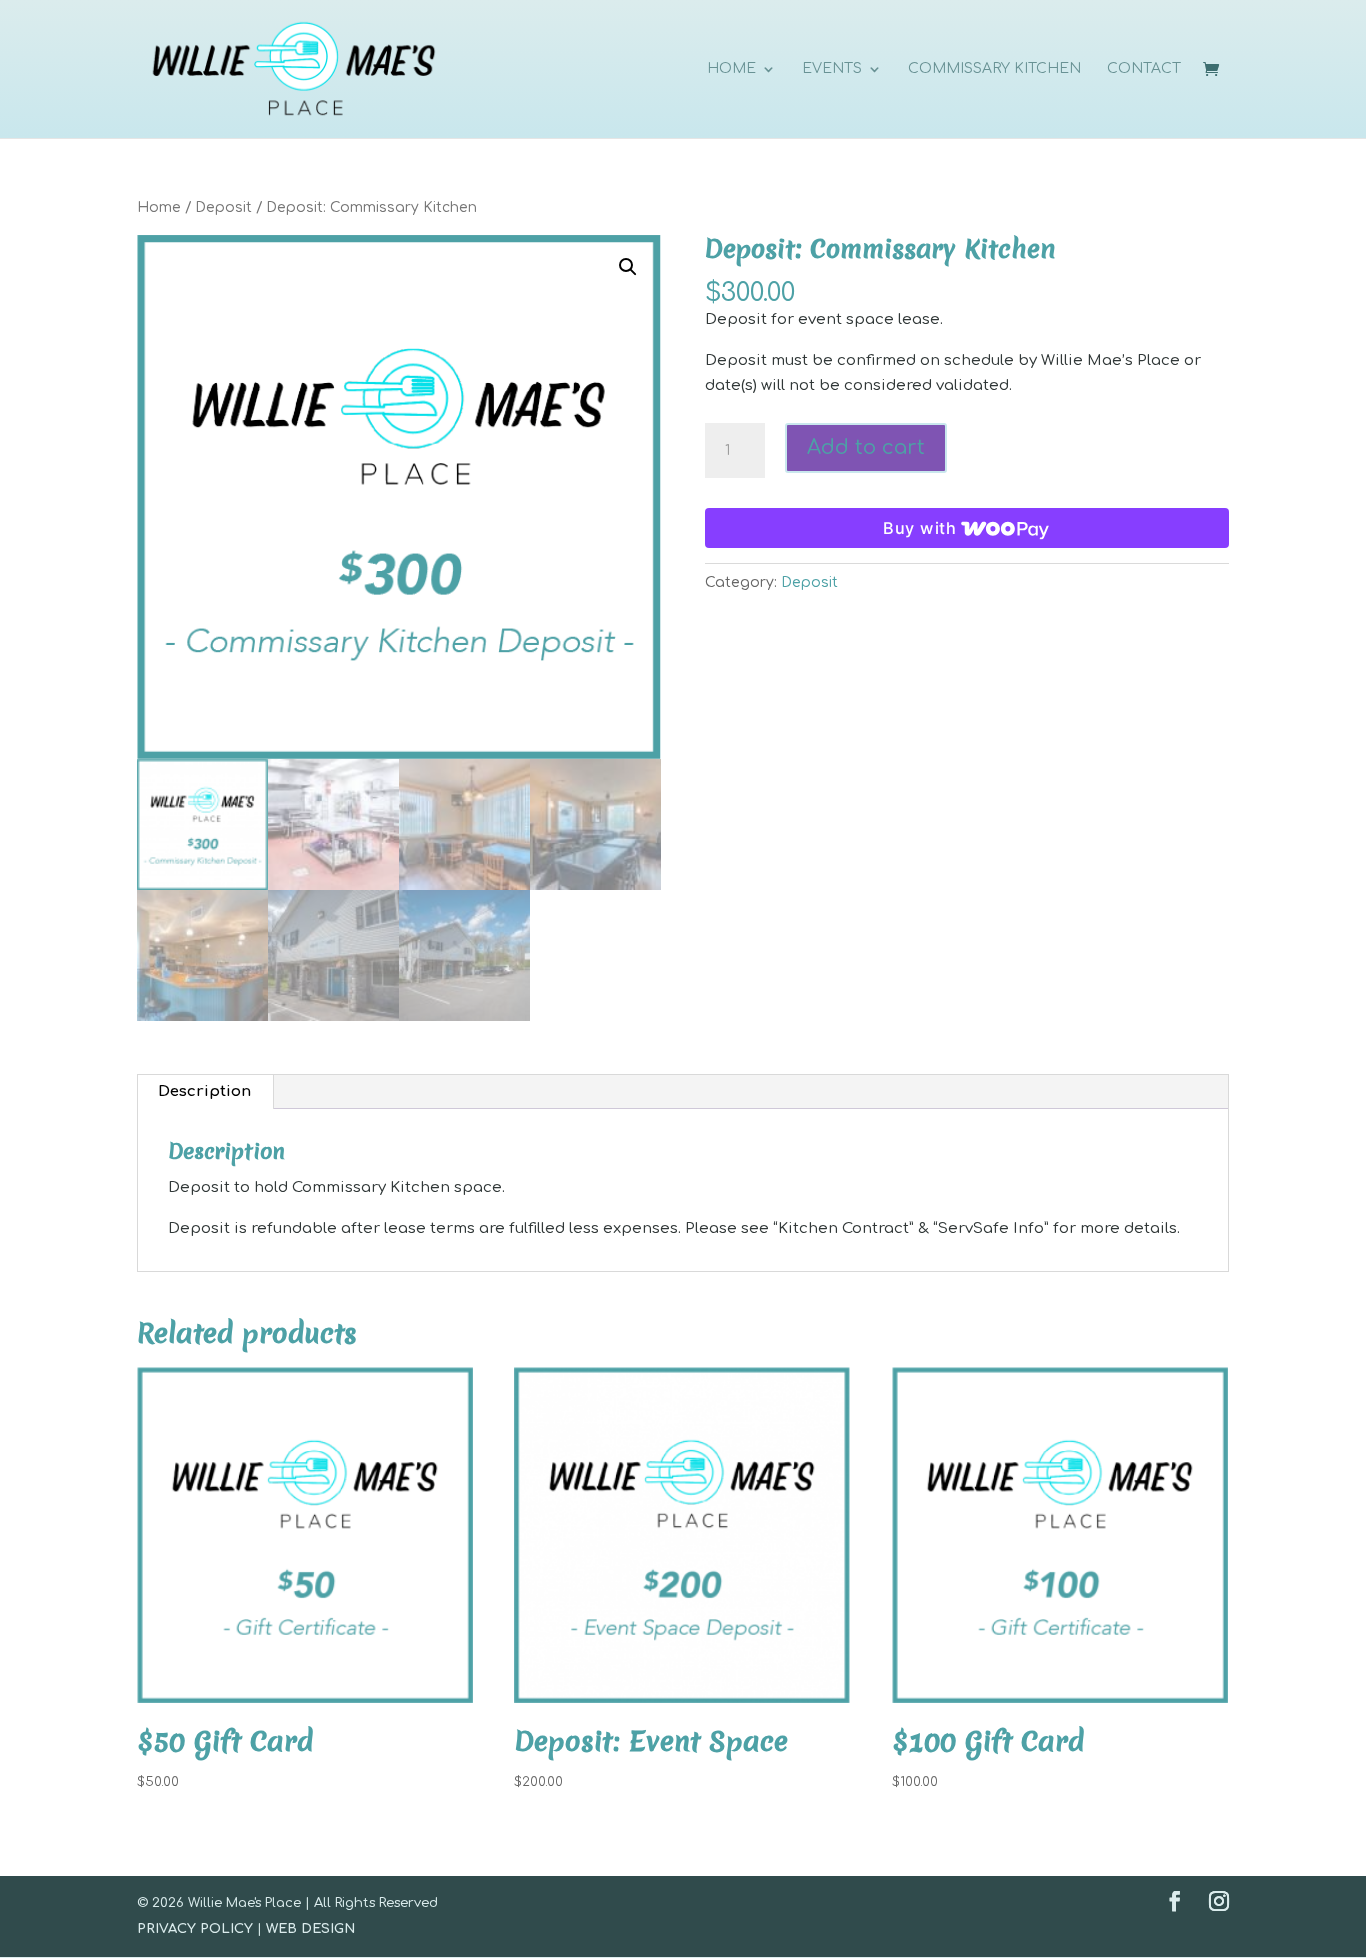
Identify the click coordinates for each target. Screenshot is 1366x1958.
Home (159, 207)
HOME (731, 69)
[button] (628, 267)
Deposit (223, 207)
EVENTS (832, 69)
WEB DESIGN (310, 1929)
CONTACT (1144, 69)
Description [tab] (204, 1091)
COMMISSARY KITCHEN (994, 69)
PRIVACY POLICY (195, 1929)
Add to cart (866, 447)
